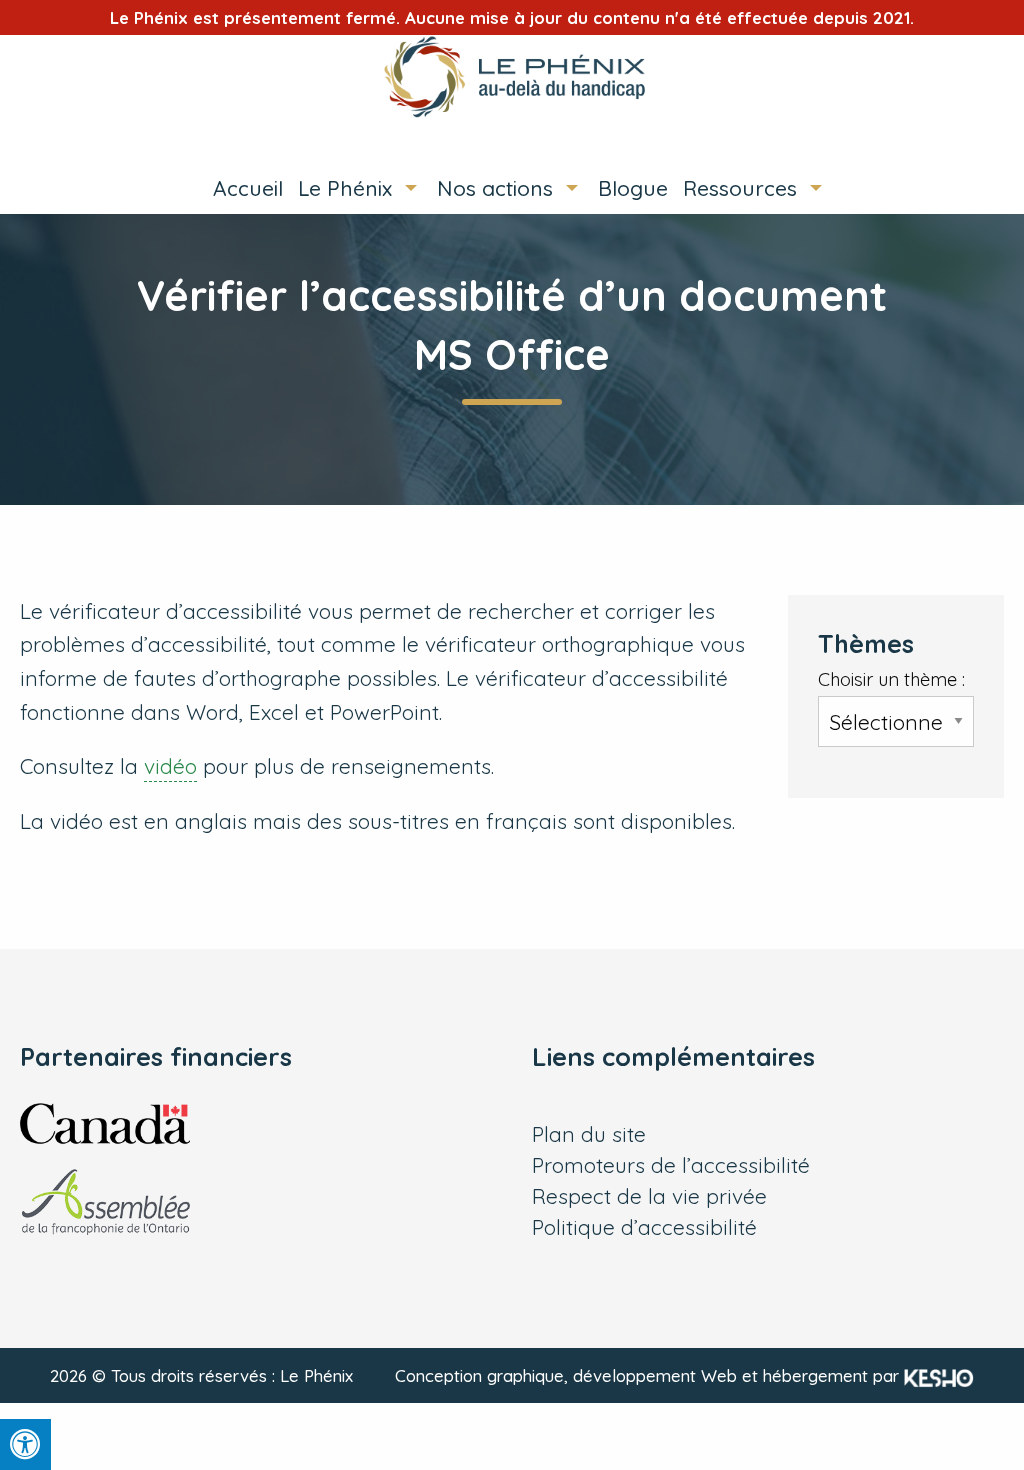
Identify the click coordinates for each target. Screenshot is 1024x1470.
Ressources (740, 188)
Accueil (248, 188)
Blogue (633, 188)
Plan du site (589, 1134)
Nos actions (495, 188)
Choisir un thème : (891, 679)
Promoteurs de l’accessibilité (671, 1165)
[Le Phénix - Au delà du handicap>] (512, 76)
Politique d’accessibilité (644, 1227)
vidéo (170, 766)
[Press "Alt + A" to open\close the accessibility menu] (25, 1444)
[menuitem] (240, 188)
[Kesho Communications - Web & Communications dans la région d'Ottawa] (939, 1375)
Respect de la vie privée (649, 1196)
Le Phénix (345, 188)
